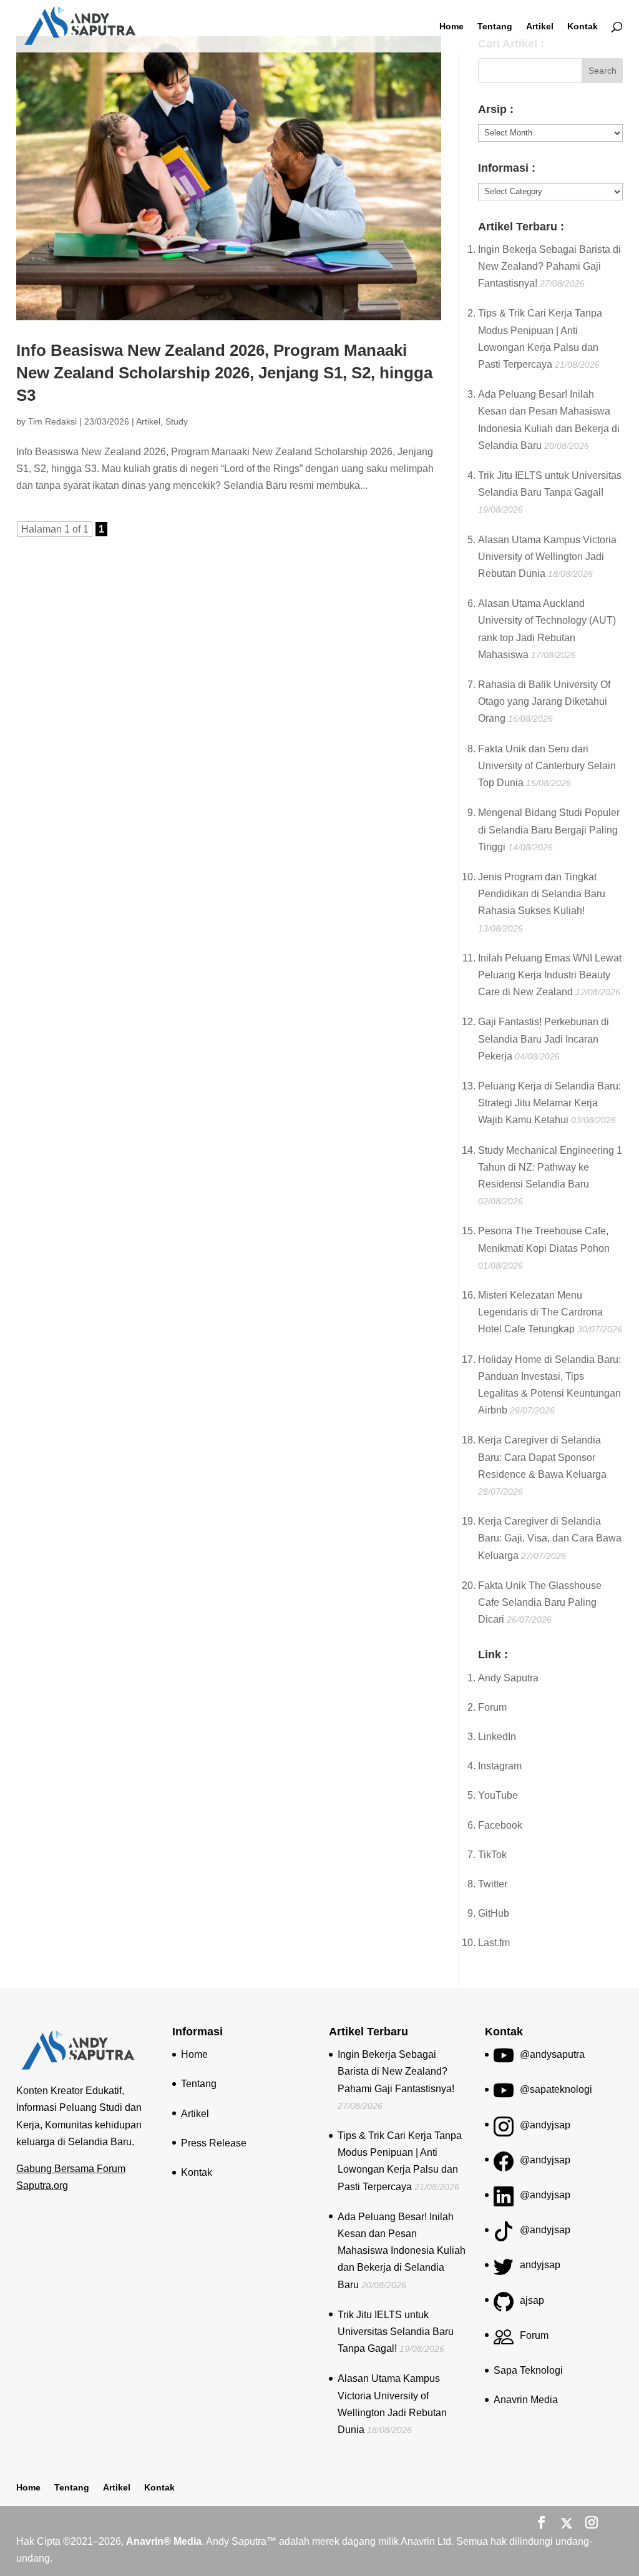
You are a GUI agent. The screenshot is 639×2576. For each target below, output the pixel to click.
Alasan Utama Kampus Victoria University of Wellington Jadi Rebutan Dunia (547, 557)
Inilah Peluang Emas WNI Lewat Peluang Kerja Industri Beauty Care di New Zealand (550, 975)
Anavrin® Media (164, 2541)
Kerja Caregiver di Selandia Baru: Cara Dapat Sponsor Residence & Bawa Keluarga (542, 1457)
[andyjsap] (504, 2270)
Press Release (214, 2143)
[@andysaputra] (504, 2060)
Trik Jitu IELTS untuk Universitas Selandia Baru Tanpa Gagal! (396, 2332)
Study (177, 421)
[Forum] (504, 2341)
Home (451, 27)
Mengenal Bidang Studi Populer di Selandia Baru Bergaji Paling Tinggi (549, 829)
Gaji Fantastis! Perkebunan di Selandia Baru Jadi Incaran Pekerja (544, 1039)
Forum (492, 1707)
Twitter (493, 1884)
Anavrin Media (526, 2400)
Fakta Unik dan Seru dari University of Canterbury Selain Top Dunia (547, 766)
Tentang (495, 27)
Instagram (500, 1766)
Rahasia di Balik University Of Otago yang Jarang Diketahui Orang (544, 701)
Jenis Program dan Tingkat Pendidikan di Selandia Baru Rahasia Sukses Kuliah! (542, 894)
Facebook (500, 1825)
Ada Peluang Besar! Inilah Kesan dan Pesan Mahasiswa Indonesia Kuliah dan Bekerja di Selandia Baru (402, 2251)
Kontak (583, 27)
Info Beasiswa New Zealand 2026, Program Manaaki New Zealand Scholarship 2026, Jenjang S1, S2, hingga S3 (224, 373)
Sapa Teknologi (528, 2370)
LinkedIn (497, 1737)
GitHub (494, 1913)
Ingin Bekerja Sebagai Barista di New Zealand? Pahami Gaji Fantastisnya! (549, 266)
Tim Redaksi (52, 421)
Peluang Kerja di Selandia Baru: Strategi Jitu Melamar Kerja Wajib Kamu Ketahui (549, 1103)
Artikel (540, 27)
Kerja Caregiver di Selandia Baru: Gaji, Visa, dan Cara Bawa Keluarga (550, 1538)
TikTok (492, 1855)
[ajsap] (504, 2306)
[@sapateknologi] (504, 2095)
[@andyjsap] (504, 2131)
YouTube (498, 1795)
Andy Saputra (508, 1678)
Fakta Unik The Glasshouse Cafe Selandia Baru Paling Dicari (540, 1602)
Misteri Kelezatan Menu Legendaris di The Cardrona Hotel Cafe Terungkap (540, 1312)
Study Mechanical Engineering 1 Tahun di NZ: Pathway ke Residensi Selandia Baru (550, 1167)
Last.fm (494, 1943)
